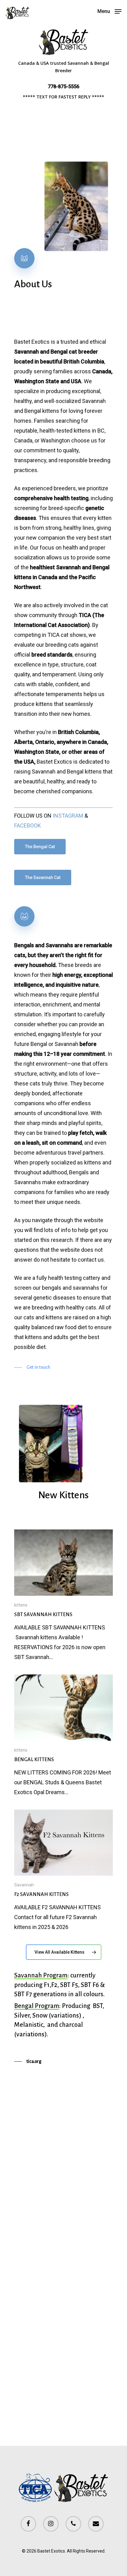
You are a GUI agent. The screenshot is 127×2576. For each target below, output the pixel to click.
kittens (21, 1605)
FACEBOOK (28, 825)
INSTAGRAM (68, 816)
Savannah (24, 1885)
